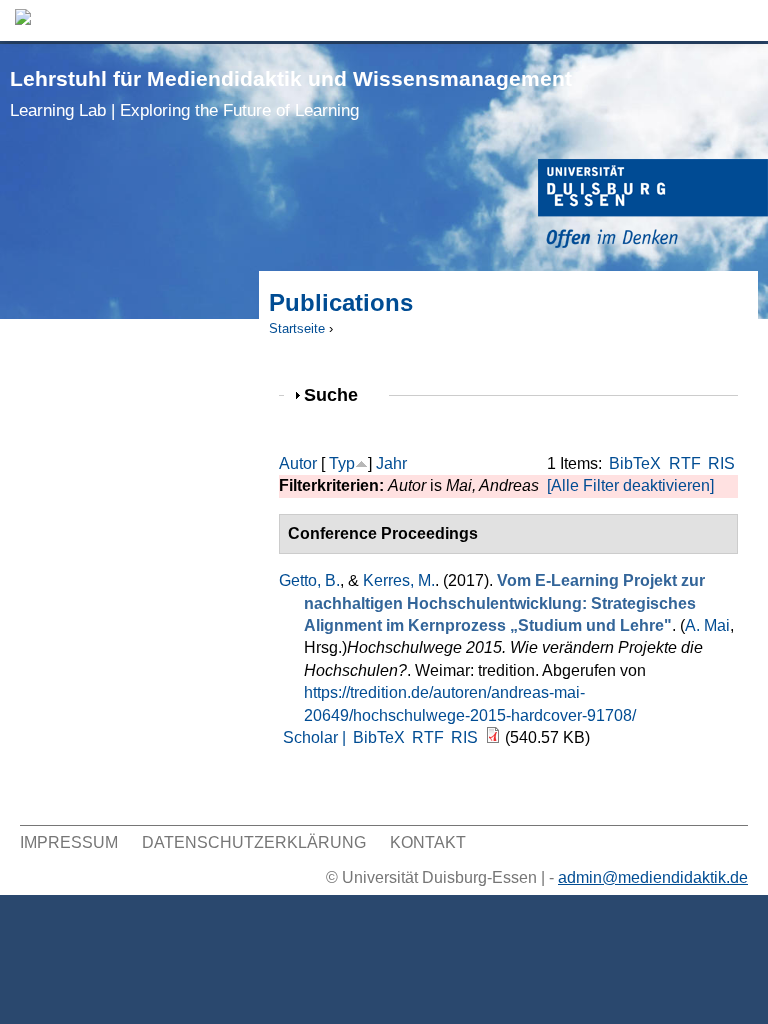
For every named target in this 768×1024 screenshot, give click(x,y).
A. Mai (707, 625)
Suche (339, 394)
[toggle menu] (743, 20)
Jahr (391, 463)
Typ (342, 463)
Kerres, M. (399, 580)
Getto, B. (309, 580)
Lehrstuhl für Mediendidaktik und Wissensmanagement (291, 93)
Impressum (69, 842)
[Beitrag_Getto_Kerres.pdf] (493, 737)
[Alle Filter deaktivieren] (630, 485)
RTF (685, 463)
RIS (721, 463)
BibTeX (635, 463)
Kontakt (428, 842)
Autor (298, 463)
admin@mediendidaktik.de (653, 877)
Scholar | (316, 737)
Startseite (297, 328)
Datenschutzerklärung (254, 842)
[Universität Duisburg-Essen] (653, 206)
